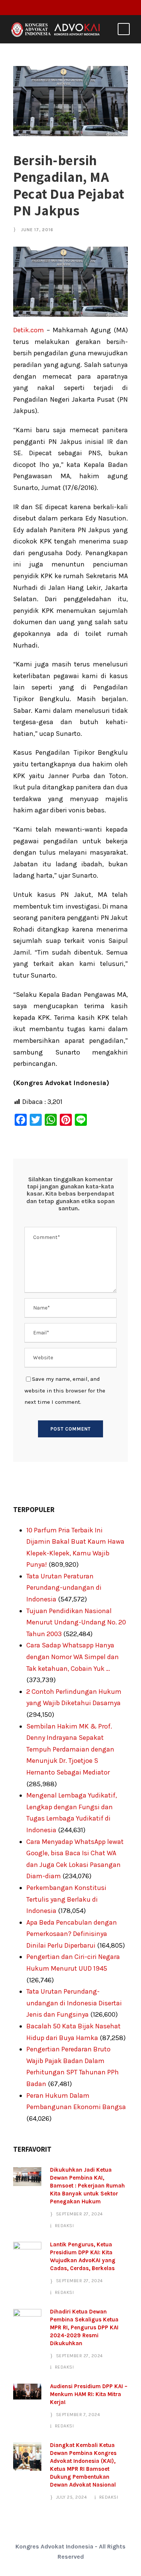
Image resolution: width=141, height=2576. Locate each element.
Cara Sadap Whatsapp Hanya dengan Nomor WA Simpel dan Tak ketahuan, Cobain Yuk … (73, 1657)
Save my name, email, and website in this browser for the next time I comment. (65, 1390)
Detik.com (29, 330)
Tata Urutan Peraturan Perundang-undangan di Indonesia (64, 1588)
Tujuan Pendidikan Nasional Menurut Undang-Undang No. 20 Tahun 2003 (76, 1622)
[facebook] (68, 7)
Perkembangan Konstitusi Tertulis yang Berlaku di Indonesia (66, 1899)
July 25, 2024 (72, 2497)
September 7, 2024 (78, 2415)
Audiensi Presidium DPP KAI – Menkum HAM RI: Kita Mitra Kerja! (89, 2394)
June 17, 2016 (37, 230)
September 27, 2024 (80, 2214)
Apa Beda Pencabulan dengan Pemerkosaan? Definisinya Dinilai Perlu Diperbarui (72, 1934)
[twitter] (79, 7)
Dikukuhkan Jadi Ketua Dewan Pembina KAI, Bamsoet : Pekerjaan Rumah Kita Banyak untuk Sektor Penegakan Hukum (87, 2186)
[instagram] (91, 7)
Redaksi (64, 2226)
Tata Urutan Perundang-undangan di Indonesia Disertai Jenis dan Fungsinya (74, 2003)
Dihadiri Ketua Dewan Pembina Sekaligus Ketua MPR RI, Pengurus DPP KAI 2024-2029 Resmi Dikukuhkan (84, 2327)
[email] (56, 7)
